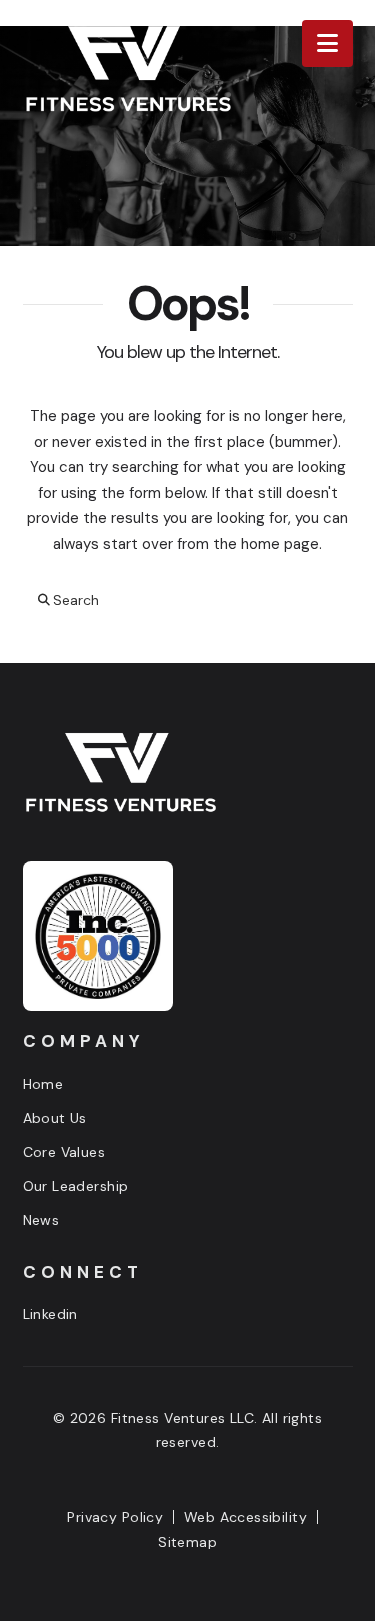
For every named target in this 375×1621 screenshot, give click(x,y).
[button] (327, 43)
